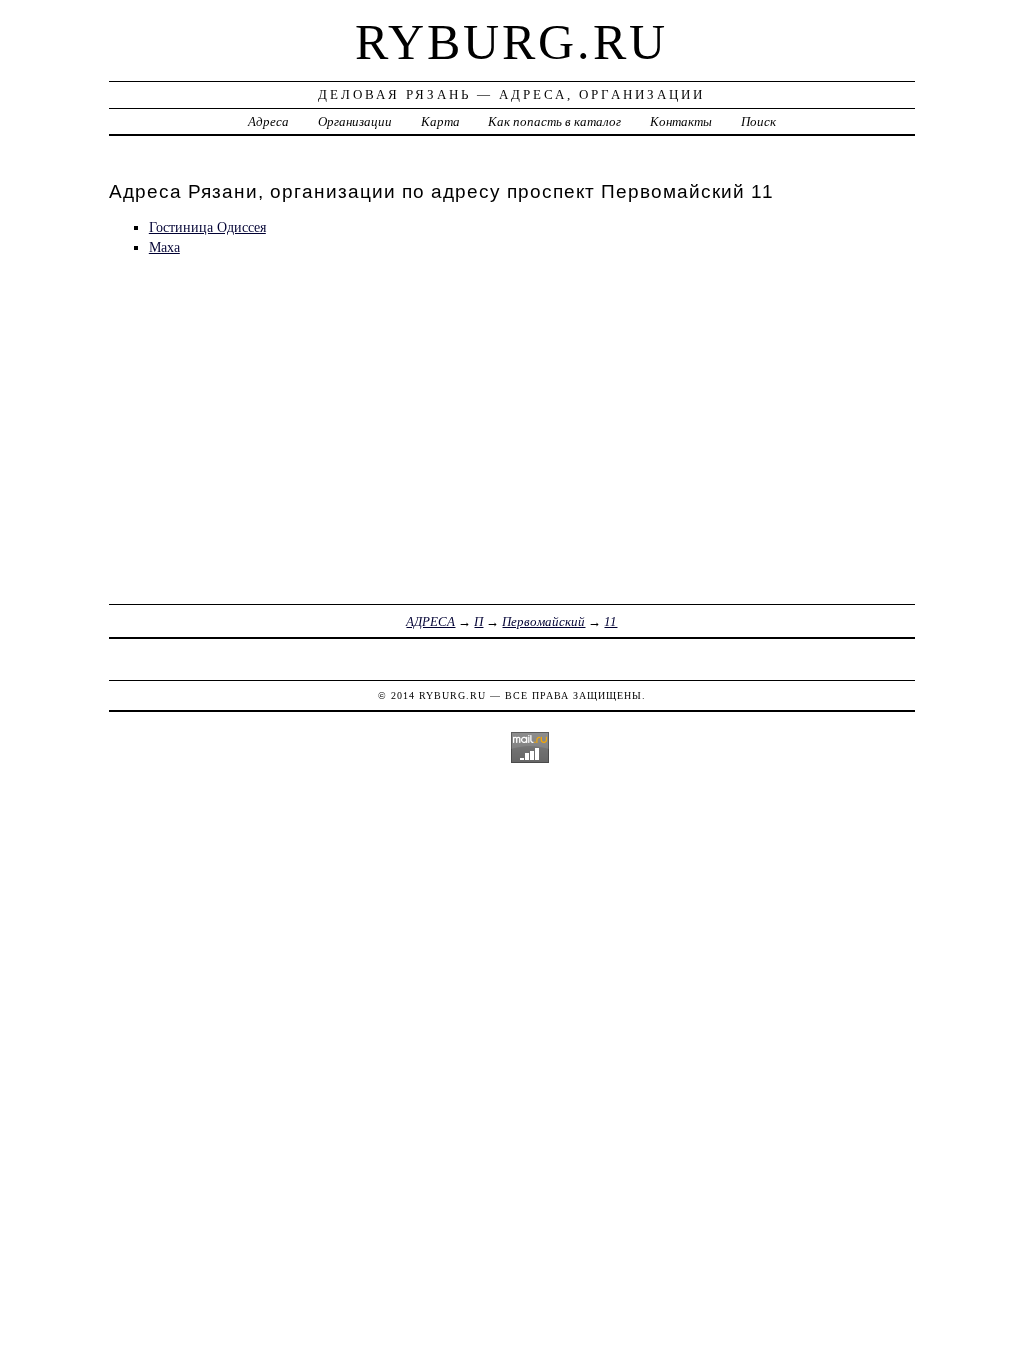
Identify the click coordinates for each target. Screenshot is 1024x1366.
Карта (440, 121)
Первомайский (543, 621)
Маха (164, 247)
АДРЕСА (430, 621)
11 (610, 621)
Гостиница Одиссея (207, 227)
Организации (355, 121)
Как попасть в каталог (554, 121)
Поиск (758, 121)
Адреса (268, 121)
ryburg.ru (511, 42)
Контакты (681, 121)
